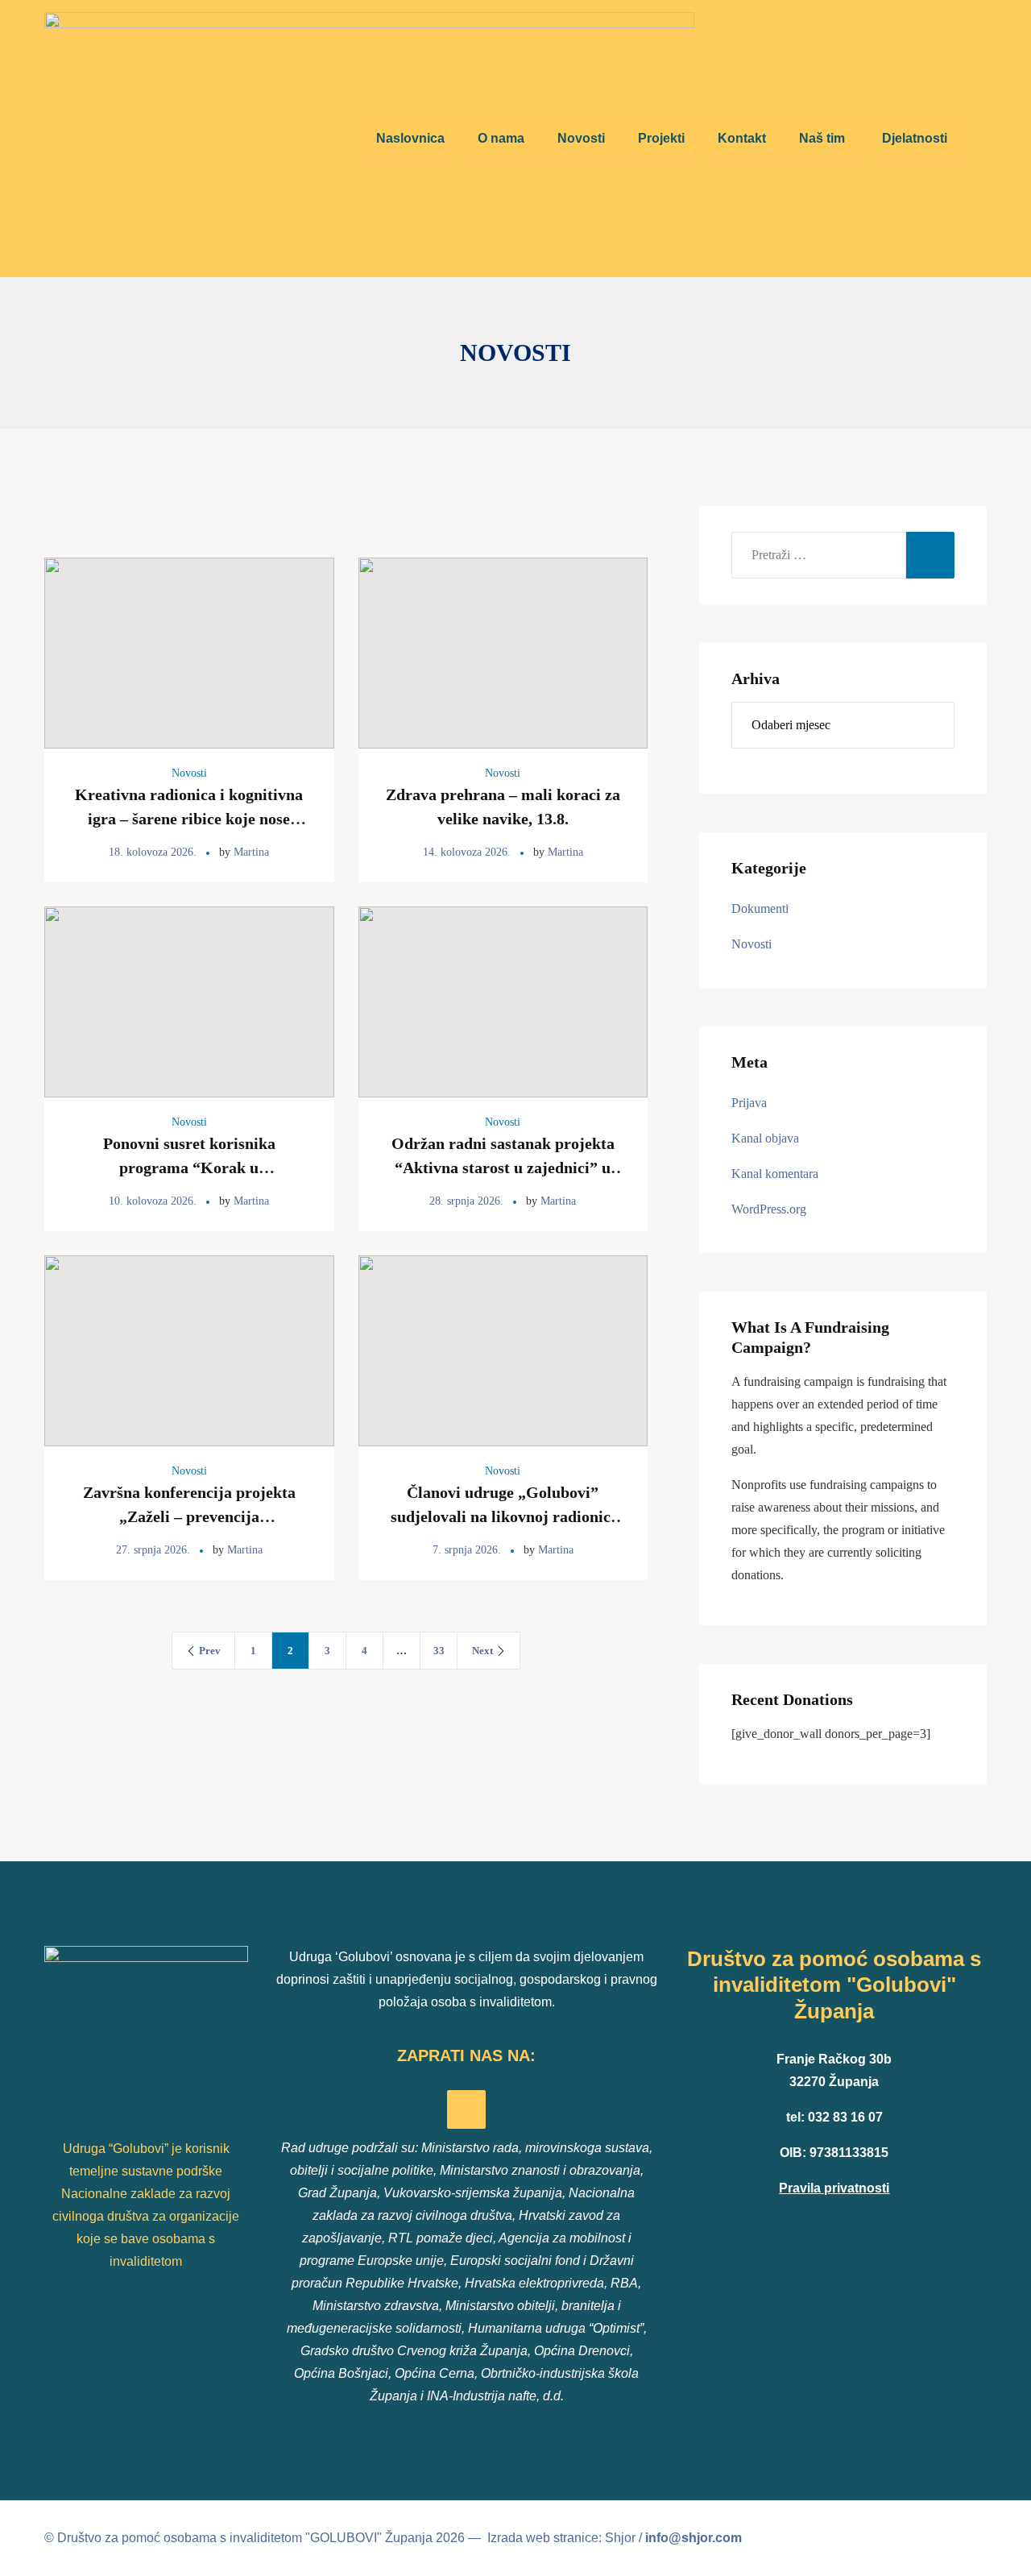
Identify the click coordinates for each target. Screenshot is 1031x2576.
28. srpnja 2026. (466, 1201)
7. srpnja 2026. (467, 1550)
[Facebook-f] (466, 2109)
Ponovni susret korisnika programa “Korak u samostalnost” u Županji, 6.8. (189, 1168)
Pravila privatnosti (834, 2188)
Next (482, 1651)
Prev (210, 1651)
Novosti (189, 773)
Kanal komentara (775, 1174)
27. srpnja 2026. (153, 1550)
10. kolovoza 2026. (153, 1201)
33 (439, 1651)
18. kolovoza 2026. (153, 852)
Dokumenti (760, 908)
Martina (251, 852)
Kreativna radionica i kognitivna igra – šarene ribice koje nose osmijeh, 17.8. (189, 819)
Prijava (749, 1103)
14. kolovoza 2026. (467, 852)
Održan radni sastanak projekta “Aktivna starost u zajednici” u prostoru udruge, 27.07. (503, 1168)
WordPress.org (769, 1209)
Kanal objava (765, 1138)
